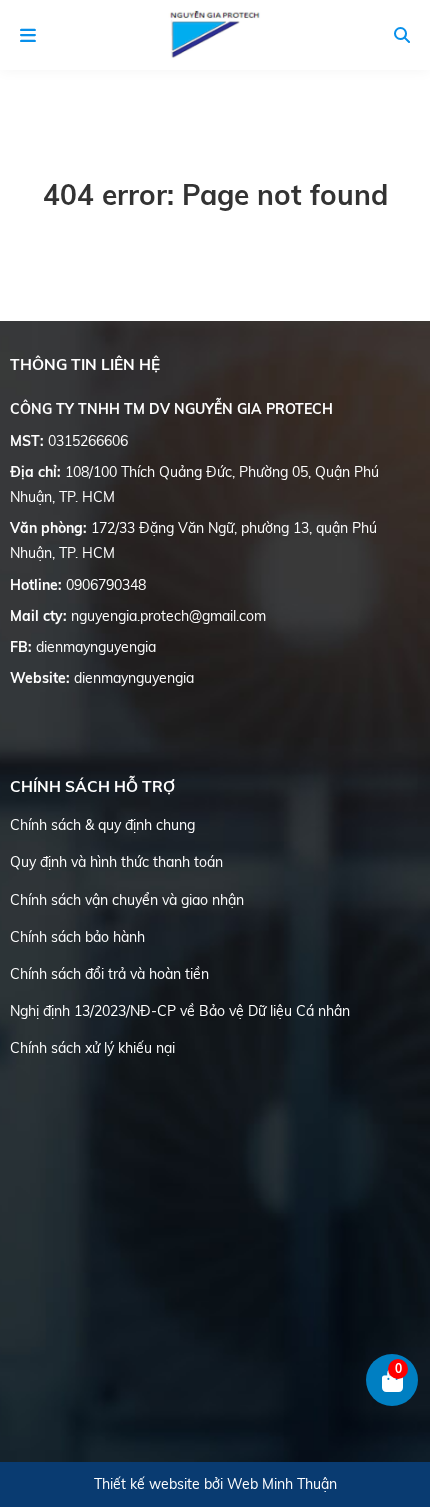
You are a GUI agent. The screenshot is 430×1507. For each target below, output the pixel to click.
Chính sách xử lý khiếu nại (92, 1048)
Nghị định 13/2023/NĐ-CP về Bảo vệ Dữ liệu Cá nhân (180, 1011)
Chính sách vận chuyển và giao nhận (127, 900)
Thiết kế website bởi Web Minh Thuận (215, 1484)
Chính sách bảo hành (77, 937)
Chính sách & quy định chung (102, 825)
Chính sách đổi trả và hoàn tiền (109, 974)
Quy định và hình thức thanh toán (116, 862)
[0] (392, 1402)
